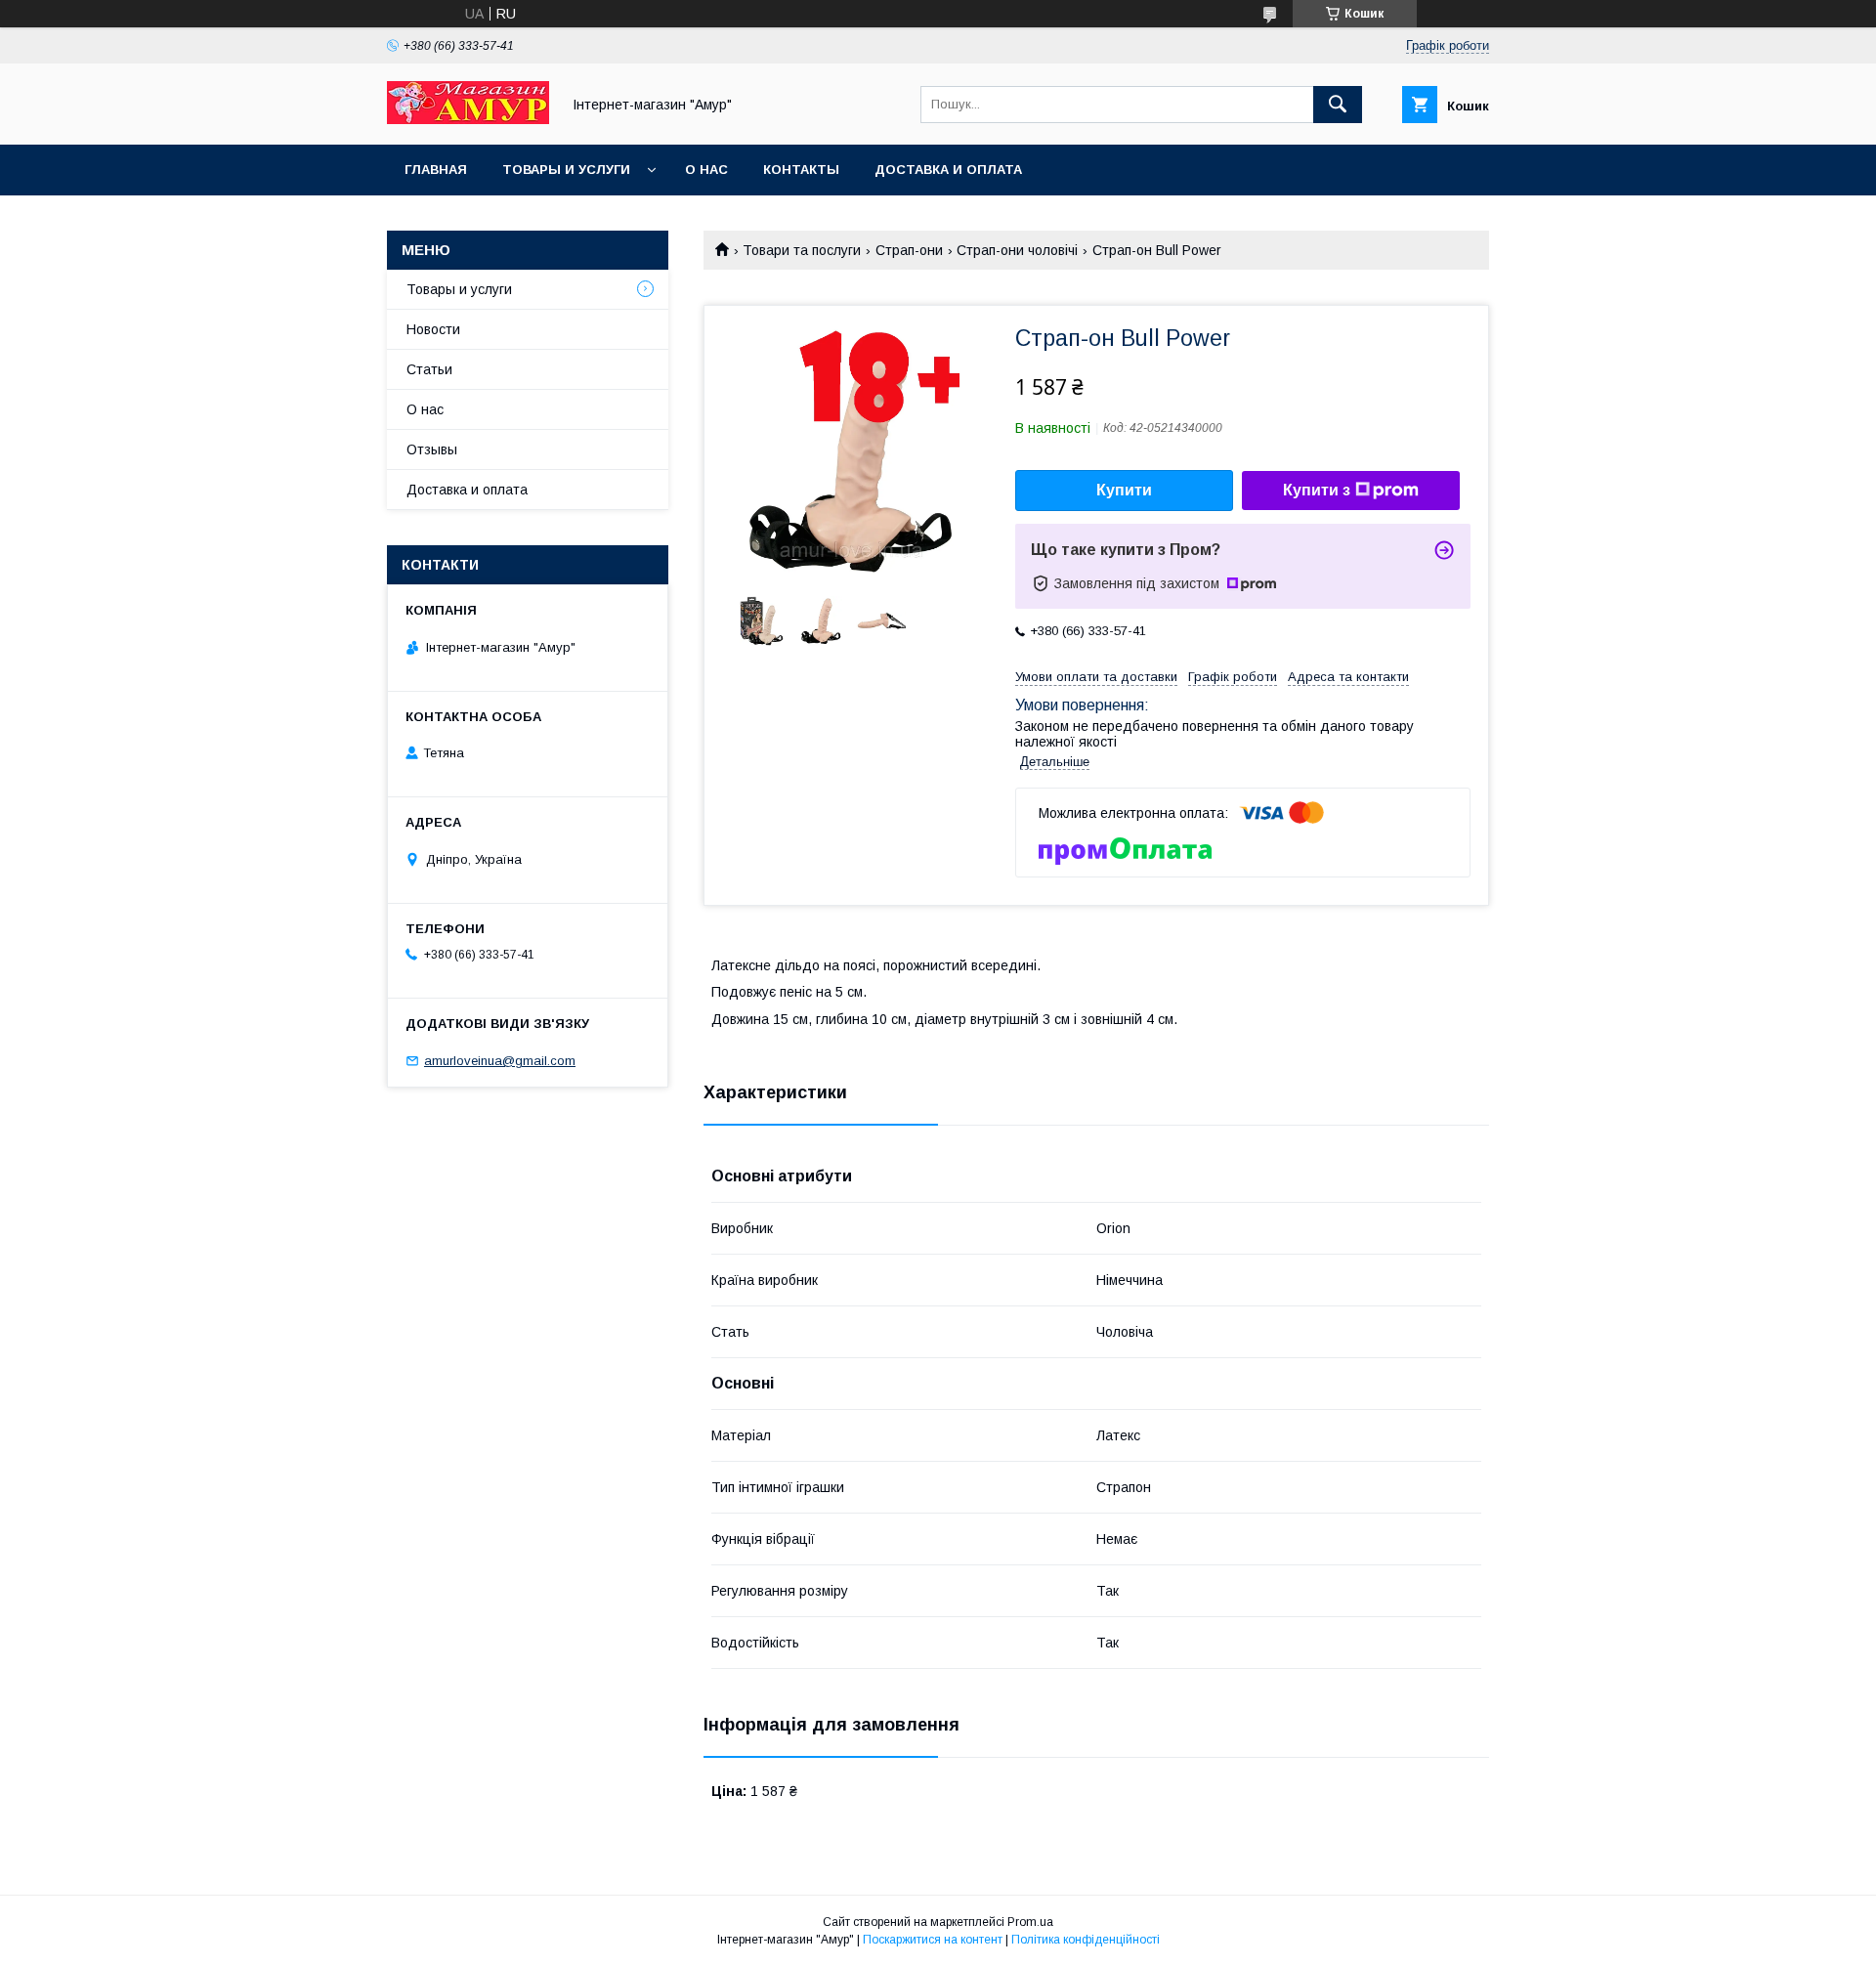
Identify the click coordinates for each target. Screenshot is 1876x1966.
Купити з (1317, 490)
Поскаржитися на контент (933, 1940)
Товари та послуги (802, 250)
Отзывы (432, 449)
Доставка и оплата (948, 170)
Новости (433, 329)
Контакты (801, 170)
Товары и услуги (566, 170)
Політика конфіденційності (1086, 1940)
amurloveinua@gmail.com (500, 1061)
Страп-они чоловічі (1017, 250)
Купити (1124, 490)
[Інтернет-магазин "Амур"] (468, 119)
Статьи (429, 369)
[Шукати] (1338, 105)
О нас (706, 170)
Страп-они (909, 250)
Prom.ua (1030, 1922)
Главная (436, 170)
